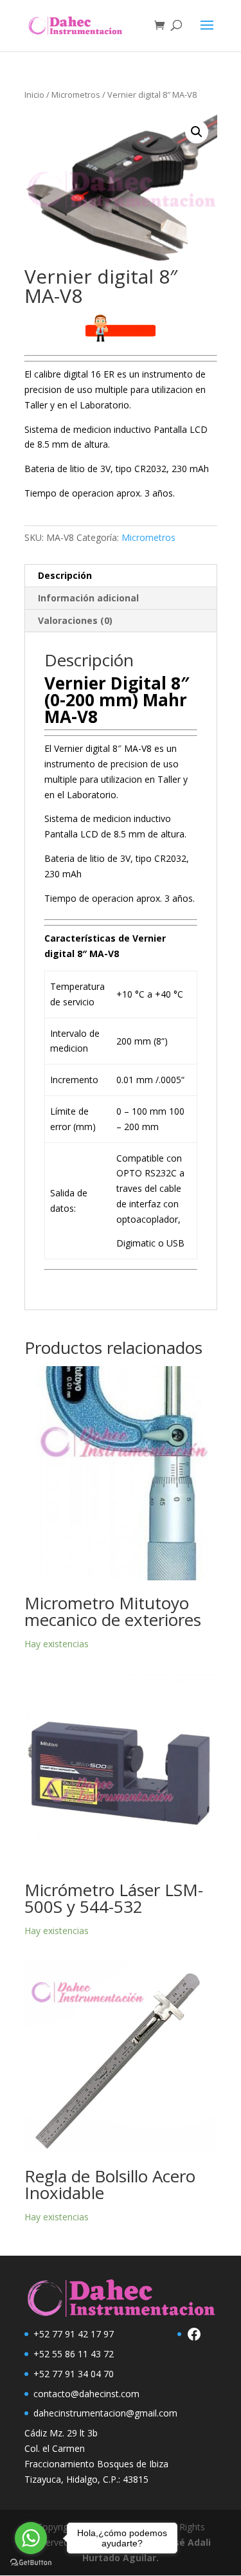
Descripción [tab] (65, 575)
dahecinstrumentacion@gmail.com (105, 2413)
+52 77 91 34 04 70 (74, 2374)
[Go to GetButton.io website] (31, 2563)
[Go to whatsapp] (31, 2538)
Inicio (34, 95)
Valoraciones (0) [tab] (75, 620)
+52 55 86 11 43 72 (74, 2354)
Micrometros (76, 95)
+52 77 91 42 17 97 (74, 2334)
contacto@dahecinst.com (86, 2394)
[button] (197, 132)
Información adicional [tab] (88, 598)
